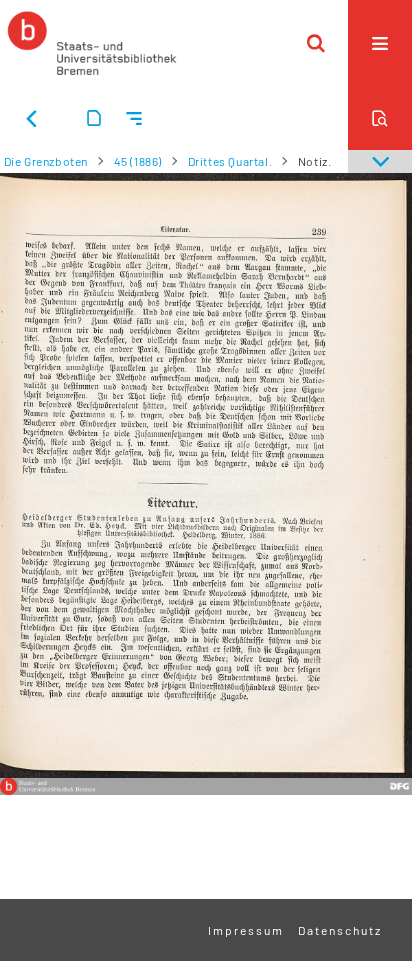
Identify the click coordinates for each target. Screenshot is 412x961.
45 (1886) (138, 161)
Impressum (246, 930)
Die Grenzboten (46, 161)
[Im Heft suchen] (380, 118)
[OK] (316, 43)
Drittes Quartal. (230, 161)
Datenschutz (340, 930)
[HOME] (92, 43)
